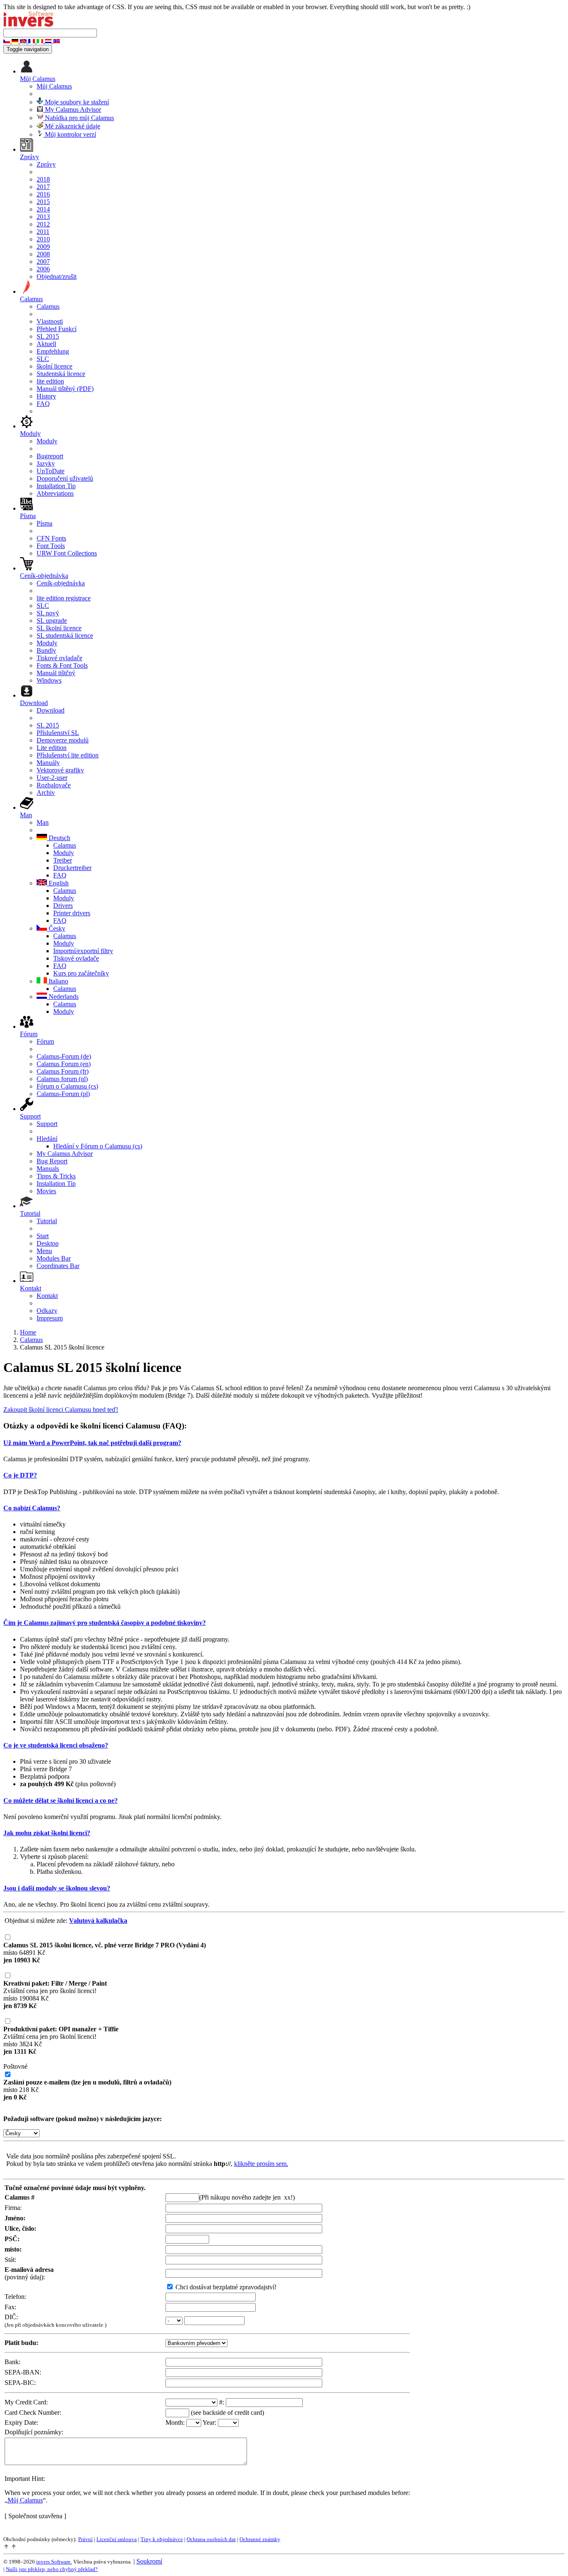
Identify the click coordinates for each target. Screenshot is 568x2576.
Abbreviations (55, 493)
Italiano (58, 981)
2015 (43, 202)
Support (47, 1124)
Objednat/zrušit (57, 277)
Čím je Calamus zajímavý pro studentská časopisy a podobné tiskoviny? (105, 1623)
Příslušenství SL (58, 733)
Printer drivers (72, 913)
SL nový (48, 613)
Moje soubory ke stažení (76, 102)
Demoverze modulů (63, 740)
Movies (46, 1191)
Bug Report (52, 1161)
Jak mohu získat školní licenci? (47, 1833)
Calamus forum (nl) (62, 1079)
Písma (44, 523)
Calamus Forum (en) (64, 1064)
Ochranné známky (260, 2539)
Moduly (47, 441)
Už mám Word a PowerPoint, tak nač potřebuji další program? (92, 1443)
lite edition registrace (64, 598)
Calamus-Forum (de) (64, 1056)
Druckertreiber (72, 868)
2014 (43, 209)
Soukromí (149, 2561)
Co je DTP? (20, 1475)
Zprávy (46, 164)
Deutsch (59, 838)
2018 (43, 179)
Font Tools (51, 546)
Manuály (48, 763)
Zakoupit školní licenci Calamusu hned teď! (61, 1410)
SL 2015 (48, 336)
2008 (43, 254)
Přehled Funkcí (57, 329)
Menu (44, 1251)
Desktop (48, 1243)
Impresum (50, 1318)
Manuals (48, 1169)
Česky (56, 928)
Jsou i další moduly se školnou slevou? (57, 1888)
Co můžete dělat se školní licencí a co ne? (61, 1800)
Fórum (45, 1041)
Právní (85, 2539)
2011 (43, 232)
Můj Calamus (54, 86)
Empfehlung (53, 351)
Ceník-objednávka (61, 583)
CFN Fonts (51, 538)
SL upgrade (52, 621)
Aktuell (46, 344)
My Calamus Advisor (72, 109)
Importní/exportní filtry (83, 951)
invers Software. (54, 2562)
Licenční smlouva (117, 2539)
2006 (43, 269)
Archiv (46, 793)
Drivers (63, 906)
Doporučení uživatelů (65, 478)
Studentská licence (61, 374)
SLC (43, 359)
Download (51, 710)
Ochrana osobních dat (211, 2539)
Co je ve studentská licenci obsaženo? (56, 1745)
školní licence (54, 366)
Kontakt (47, 1296)
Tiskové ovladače (59, 658)
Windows (49, 680)
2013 (43, 217)
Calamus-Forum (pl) (63, 1094)
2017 (43, 187)
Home (28, 1332)
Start (43, 1236)
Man (43, 822)
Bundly (46, 650)
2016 (43, 194)
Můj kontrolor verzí (70, 134)
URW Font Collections (67, 553)
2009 (43, 247)
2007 (43, 262)
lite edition (50, 381)
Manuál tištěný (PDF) (65, 389)
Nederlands (63, 997)
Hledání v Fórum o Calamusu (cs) (98, 1146)
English (58, 883)
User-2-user (52, 778)
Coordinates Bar (58, 1266)
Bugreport (50, 456)
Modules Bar (54, 1258)
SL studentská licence (65, 635)
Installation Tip (56, 486)
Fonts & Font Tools (62, 665)
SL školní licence (59, 628)
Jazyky (46, 463)
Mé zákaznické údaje (72, 126)
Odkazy (47, 1311)
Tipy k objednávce (162, 2539)
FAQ (43, 404)
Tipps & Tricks (56, 1176)
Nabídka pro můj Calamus (79, 118)
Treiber (63, 860)
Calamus (48, 306)
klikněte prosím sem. (261, 2164)
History (46, 396)
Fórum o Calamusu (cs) (67, 1086)
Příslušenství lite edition (68, 755)
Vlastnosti (50, 321)
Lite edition (52, 748)
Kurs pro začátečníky (81, 973)
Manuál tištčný (56, 673)
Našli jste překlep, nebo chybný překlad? (52, 2569)
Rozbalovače (54, 785)
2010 (43, 239)
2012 (43, 224)
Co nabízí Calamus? (32, 1508)
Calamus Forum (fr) (63, 1071)
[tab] (284, 1443)
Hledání (47, 1139)
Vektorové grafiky (60, 770)
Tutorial (47, 1221)
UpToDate (51, 471)
